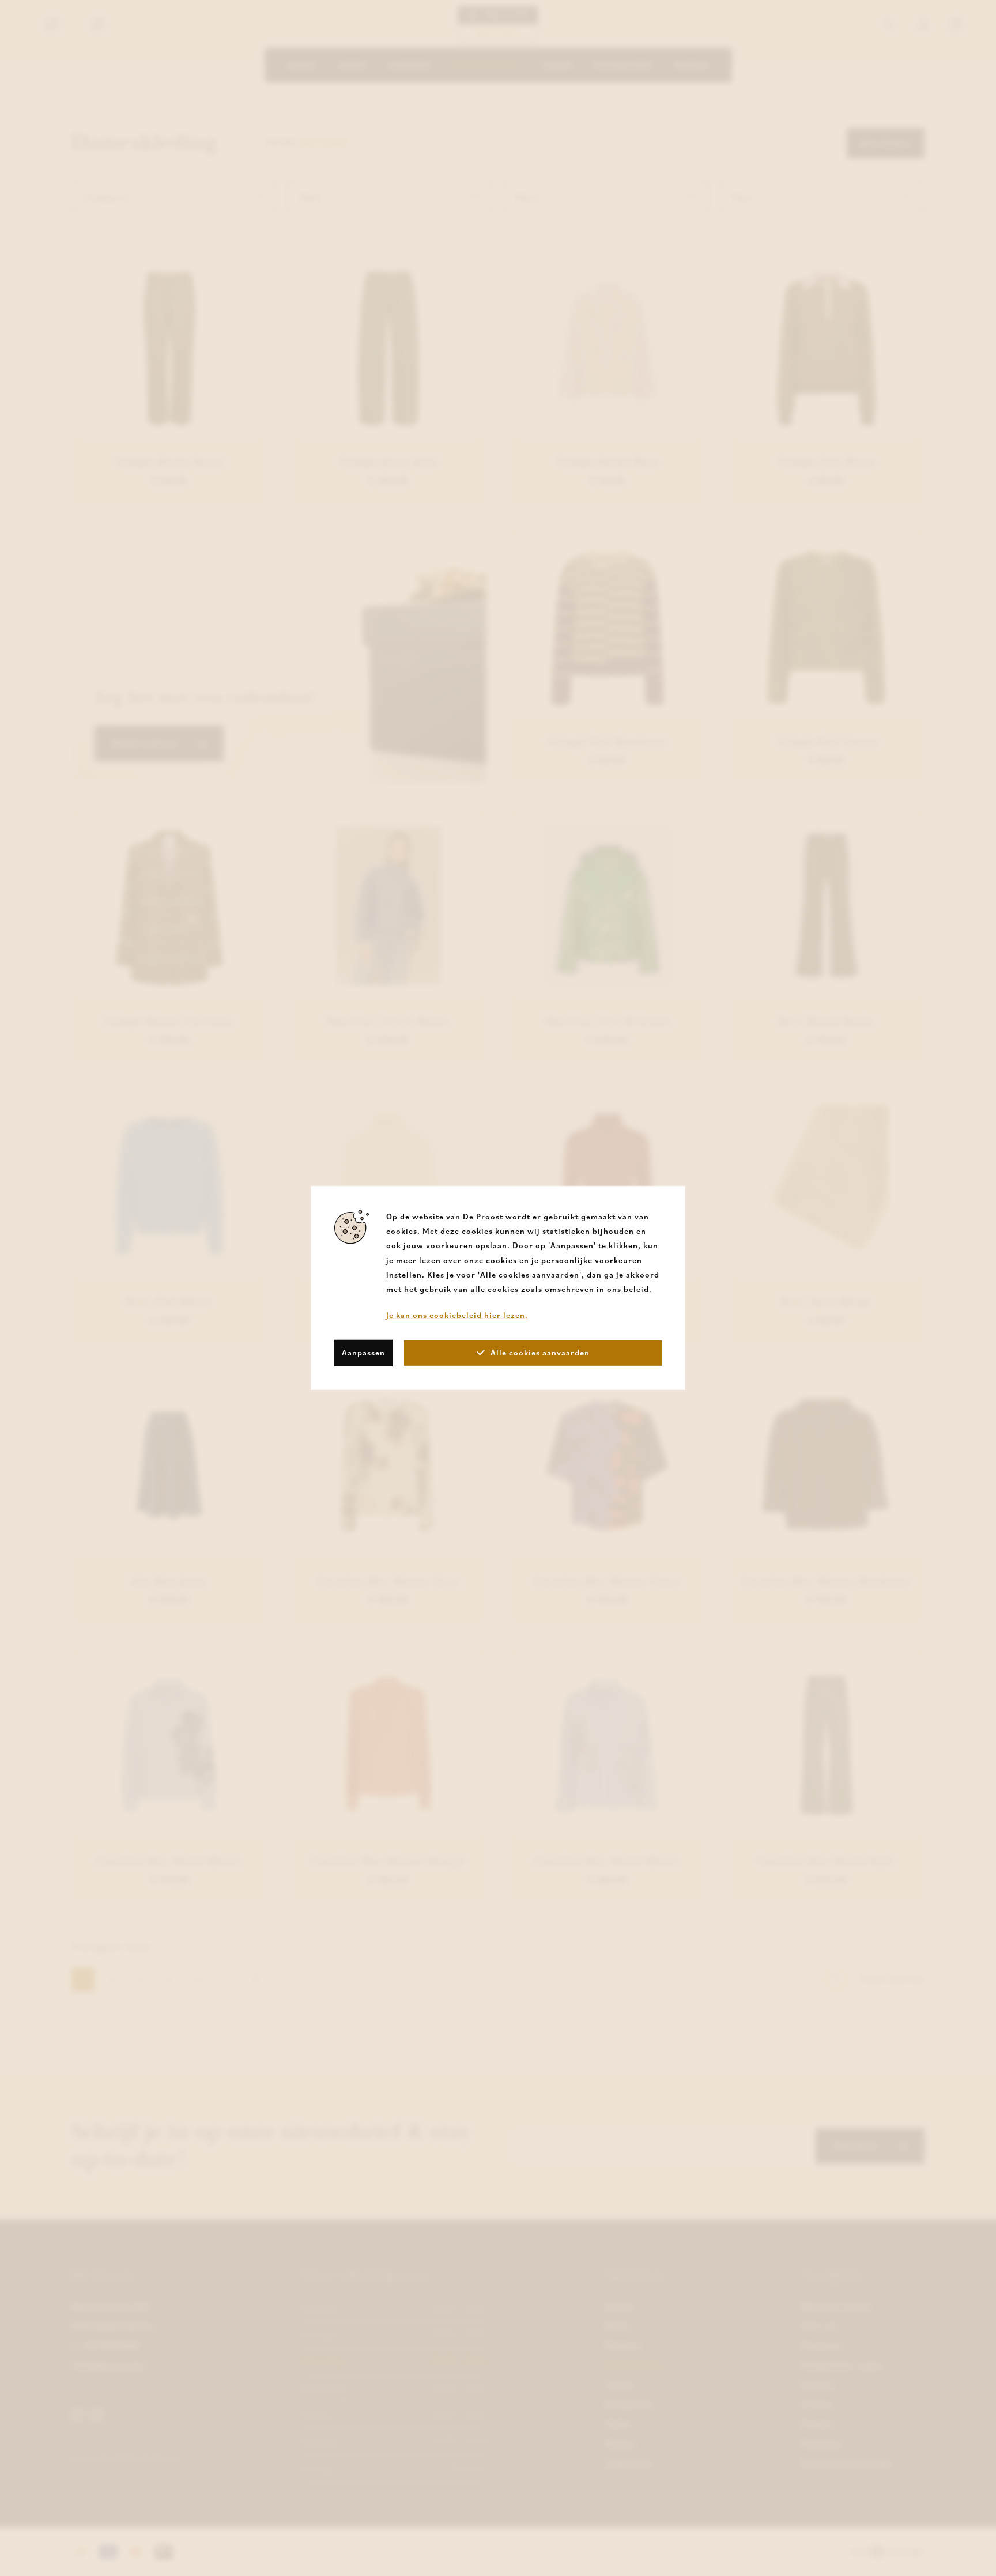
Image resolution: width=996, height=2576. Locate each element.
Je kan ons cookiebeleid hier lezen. (457, 1315)
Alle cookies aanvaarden (540, 1353)
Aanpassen (363, 1353)
